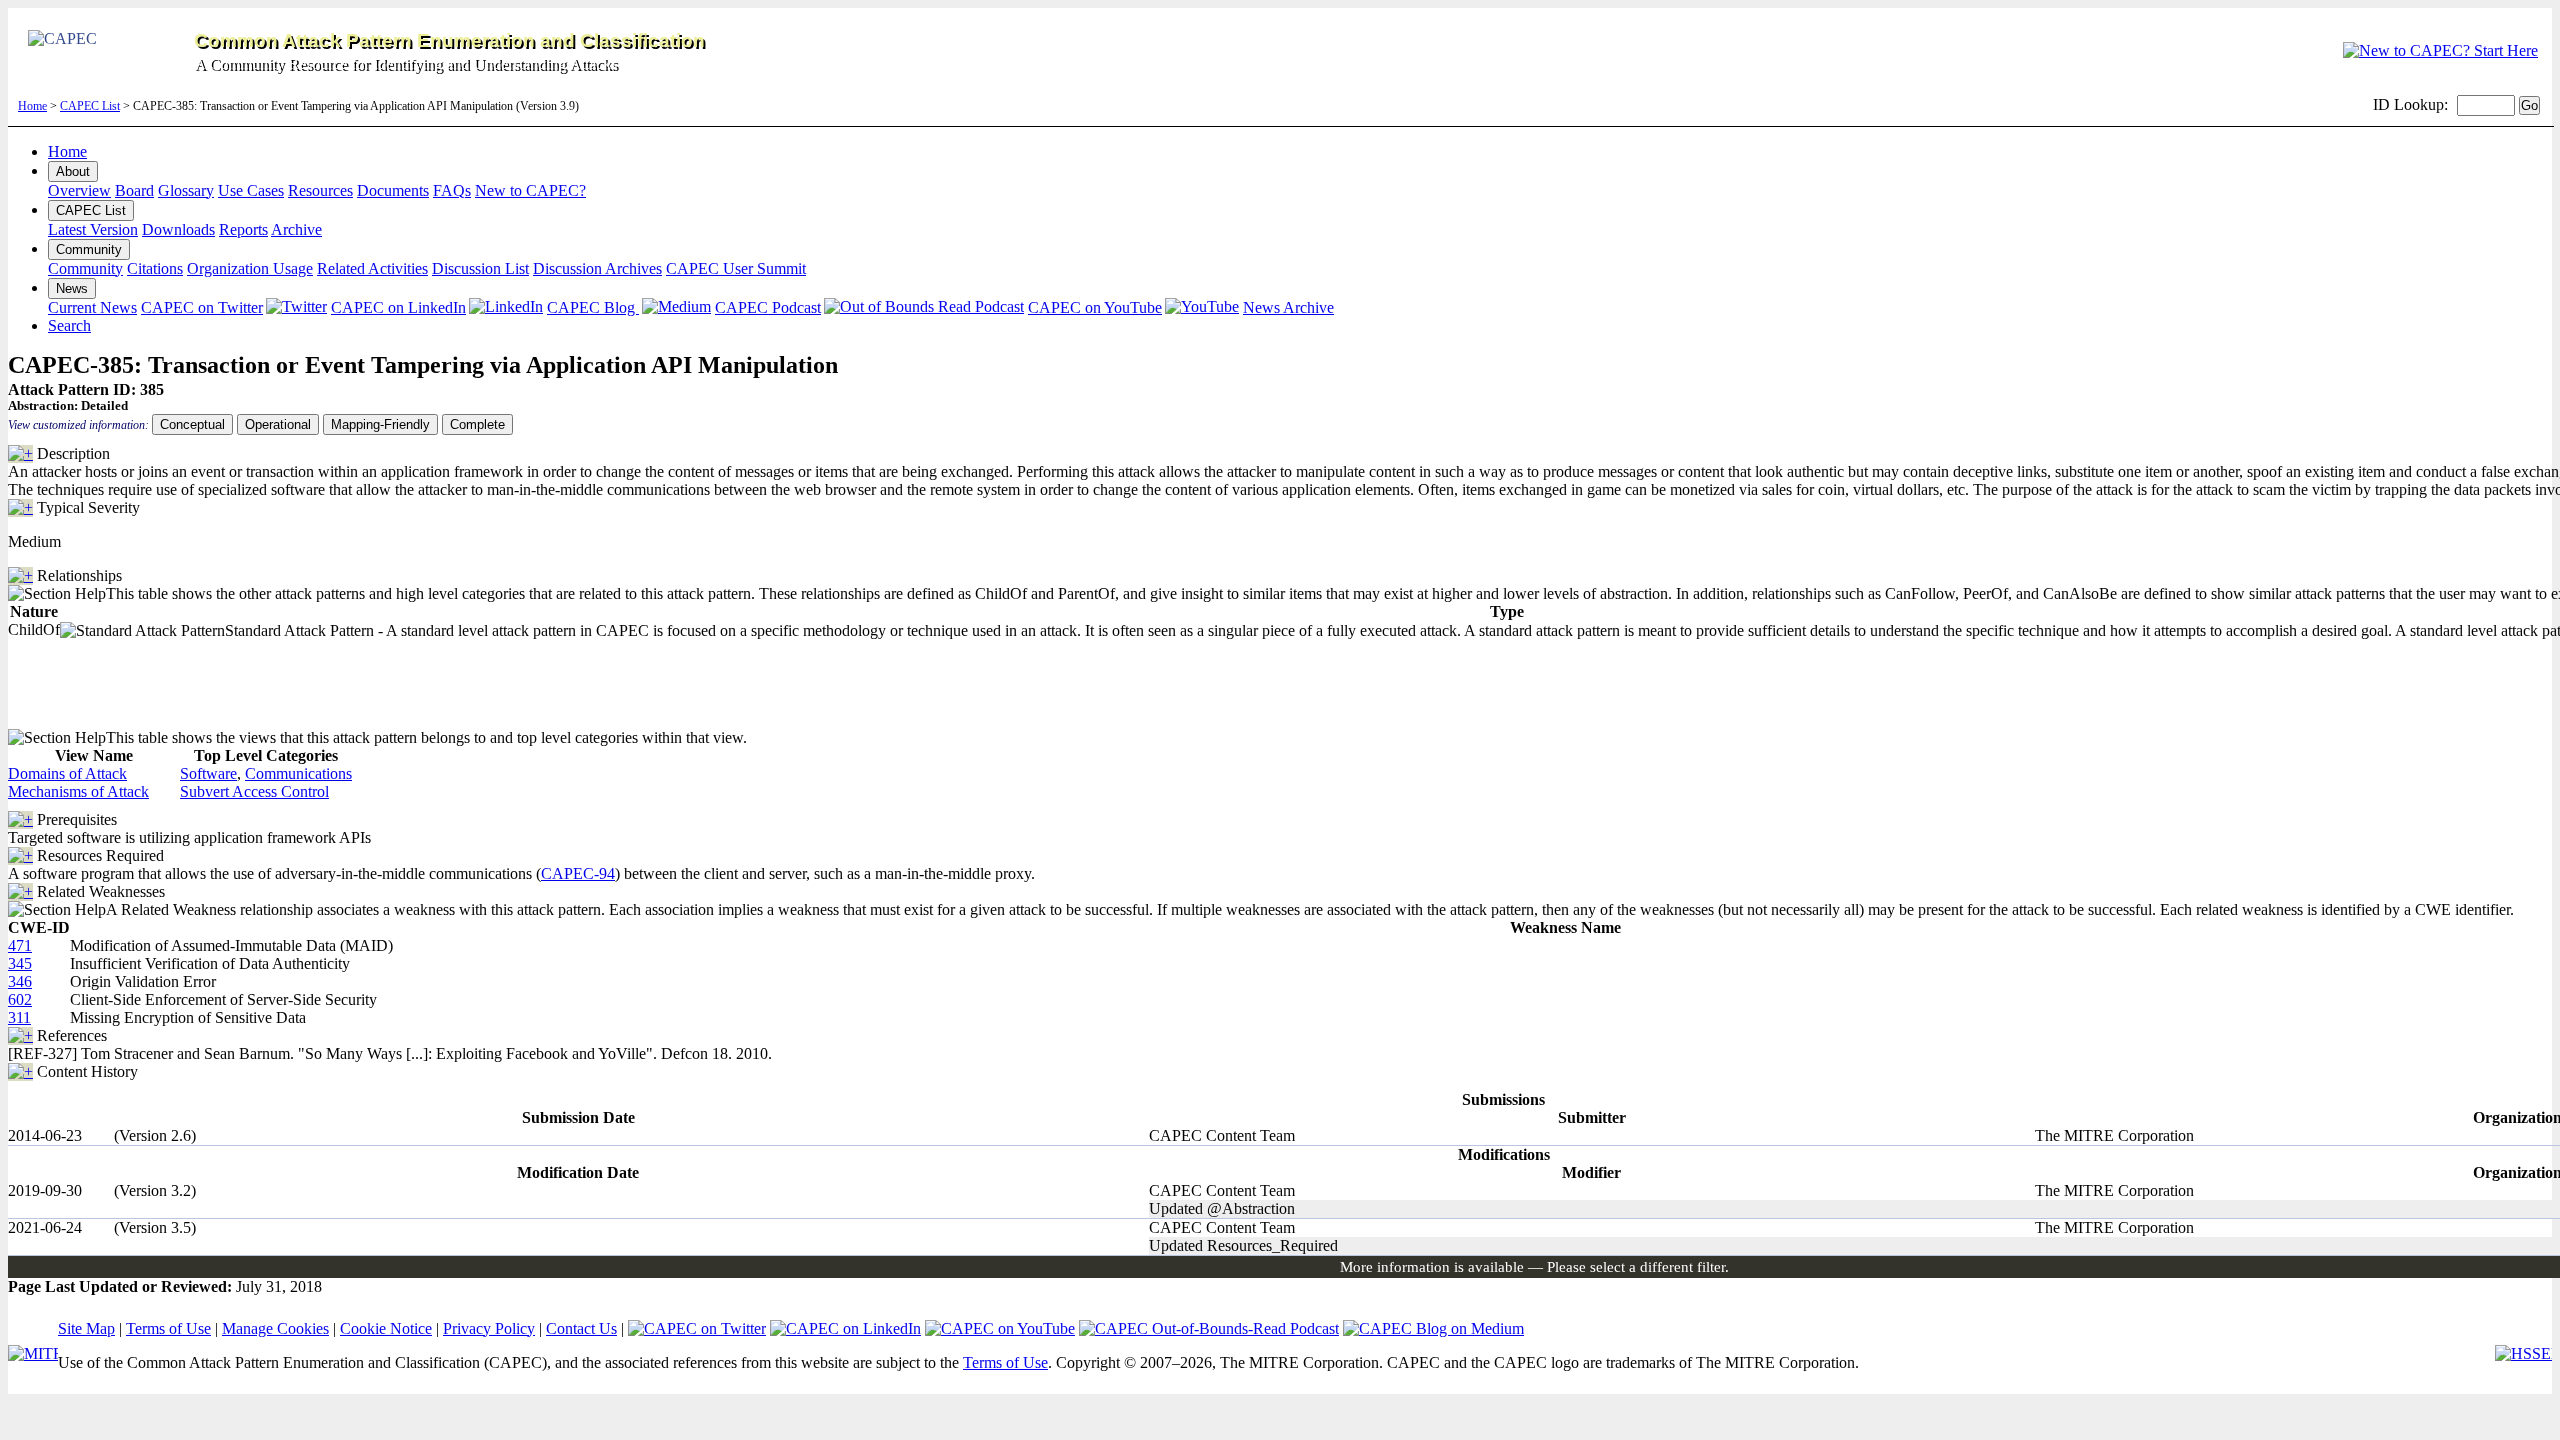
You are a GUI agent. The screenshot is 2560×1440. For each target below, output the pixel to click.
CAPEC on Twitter (202, 307)
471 (20, 945)
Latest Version (93, 229)
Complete (477, 424)
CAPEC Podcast (768, 307)
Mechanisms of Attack (78, 791)
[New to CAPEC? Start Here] (2440, 50)
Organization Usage (250, 268)
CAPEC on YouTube (1095, 307)
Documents (393, 190)
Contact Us (581, 1328)
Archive (296, 229)
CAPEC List (90, 106)
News (72, 288)
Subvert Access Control (254, 791)
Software (208, 773)
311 (19, 1017)
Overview (79, 190)
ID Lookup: (2410, 104)
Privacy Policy (489, 1328)
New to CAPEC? (530, 190)
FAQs (452, 190)
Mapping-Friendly (380, 424)
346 (20, 981)
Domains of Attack (67, 773)
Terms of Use (168, 1328)
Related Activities (372, 268)
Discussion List (480, 268)
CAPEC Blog (593, 307)
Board (134, 190)
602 (20, 999)
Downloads (178, 229)
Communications (298, 773)
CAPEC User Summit (736, 268)
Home (32, 106)
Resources (320, 190)
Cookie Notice (386, 1328)
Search (69, 325)
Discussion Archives (597, 268)
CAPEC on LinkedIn (398, 307)
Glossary (186, 190)
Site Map (86, 1328)
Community (89, 249)
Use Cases (251, 190)
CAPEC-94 (578, 873)
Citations (155, 268)
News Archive (1288, 307)
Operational (278, 424)
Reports (243, 229)
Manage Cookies (275, 1328)
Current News (92, 307)
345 (20, 963)
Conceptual (192, 424)
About (73, 171)
